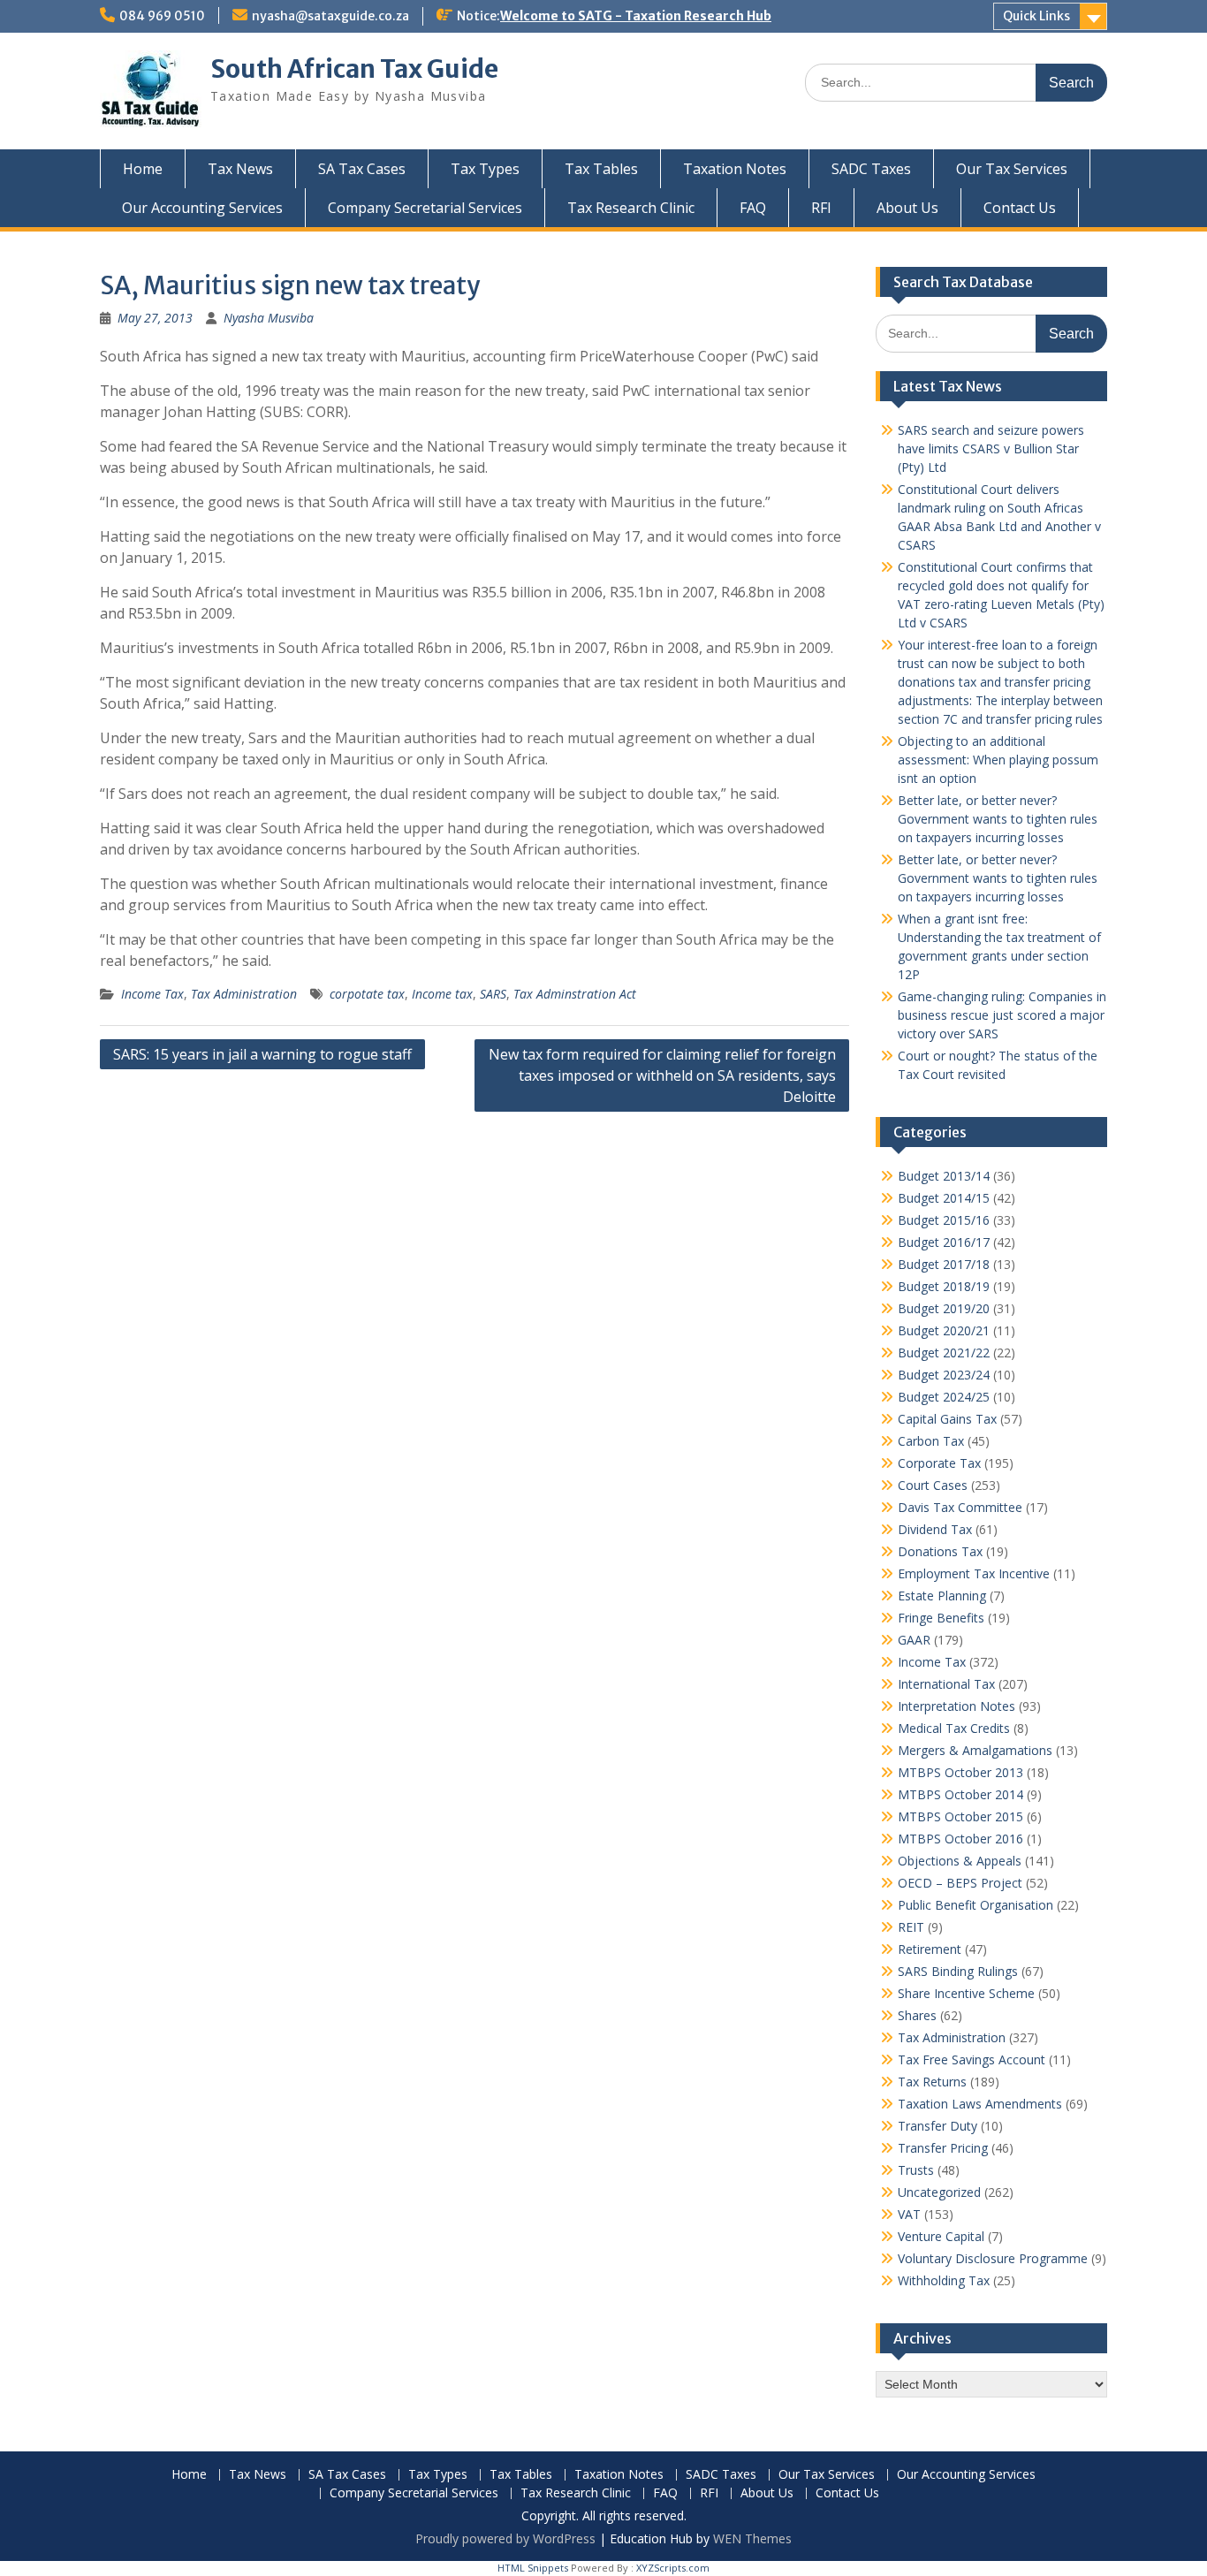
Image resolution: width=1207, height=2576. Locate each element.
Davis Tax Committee (960, 1507)
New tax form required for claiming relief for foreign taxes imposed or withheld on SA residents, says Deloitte (662, 1075)
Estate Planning (942, 1596)
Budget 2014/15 (944, 1198)
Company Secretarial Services (425, 208)
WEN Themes (752, 2538)
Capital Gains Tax (947, 1419)
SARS (493, 994)
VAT (909, 2214)
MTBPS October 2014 (960, 1794)
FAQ (753, 208)
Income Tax (152, 994)
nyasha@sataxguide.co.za (330, 16)
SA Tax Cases (362, 169)
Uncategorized (939, 2192)
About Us (907, 208)
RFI (821, 208)
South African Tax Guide (354, 69)
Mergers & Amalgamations (975, 1750)
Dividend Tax (935, 1529)
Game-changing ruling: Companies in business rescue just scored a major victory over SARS (1002, 1015)
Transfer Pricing (943, 2148)
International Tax (946, 1684)
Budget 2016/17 (944, 1242)
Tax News (240, 169)
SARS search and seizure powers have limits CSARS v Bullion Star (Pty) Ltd (991, 448)
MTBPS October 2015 (960, 1816)
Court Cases (933, 1485)
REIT (911, 1927)
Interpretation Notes (956, 1706)
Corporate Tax (939, 1463)
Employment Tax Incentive (974, 1573)
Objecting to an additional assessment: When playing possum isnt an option (998, 760)
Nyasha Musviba (269, 318)
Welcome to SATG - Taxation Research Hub (636, 16)
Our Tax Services (1012, 169)
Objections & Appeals (960, 1861)
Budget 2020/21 (944, 1330)
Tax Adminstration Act (575, 994)
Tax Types (485, 169)
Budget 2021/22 (944, 1353)
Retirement (930, 1949)
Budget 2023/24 (944, 1375)
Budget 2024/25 (944, 1397)
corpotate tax (367, 994)
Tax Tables (601, 169)
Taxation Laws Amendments (980, 2104)
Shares (917, 2015)
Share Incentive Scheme (966, 1993)
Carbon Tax (931, 1441)
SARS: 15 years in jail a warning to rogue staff (262, 1054)
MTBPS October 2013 (960, 1772)
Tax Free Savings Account (972, 2059)
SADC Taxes (871, 169)
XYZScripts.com (673, 2568)
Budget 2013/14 (944, 1176)
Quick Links (1036, 16)
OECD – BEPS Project (960, 1883)
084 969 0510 (162, 16)
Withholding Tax (944, 2280)
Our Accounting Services (202, 208)
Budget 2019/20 (944, 1308)
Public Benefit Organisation (975, 1905)
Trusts (916, 2170)
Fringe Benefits (941, 1618)
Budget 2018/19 (944, 1286)
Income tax (442, 994)
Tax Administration (244, 994)
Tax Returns (932, 2082)
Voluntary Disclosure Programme (993, 2258)
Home (143, 169)
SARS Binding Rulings (958, 1971)
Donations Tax (940, 1551)
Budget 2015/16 (944, 1220)
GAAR (914, 1640)
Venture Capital (941, 2236)
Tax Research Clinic (631, 208)
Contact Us (1020, 208)
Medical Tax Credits (954, 1728)
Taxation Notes (735, 169)
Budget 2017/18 (944, 1264)
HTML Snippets (533, 2568)
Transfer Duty (938, 2126)
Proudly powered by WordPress (505, 2538)
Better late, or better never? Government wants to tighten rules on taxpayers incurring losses (998, 819)
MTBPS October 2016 (960, 1839)
